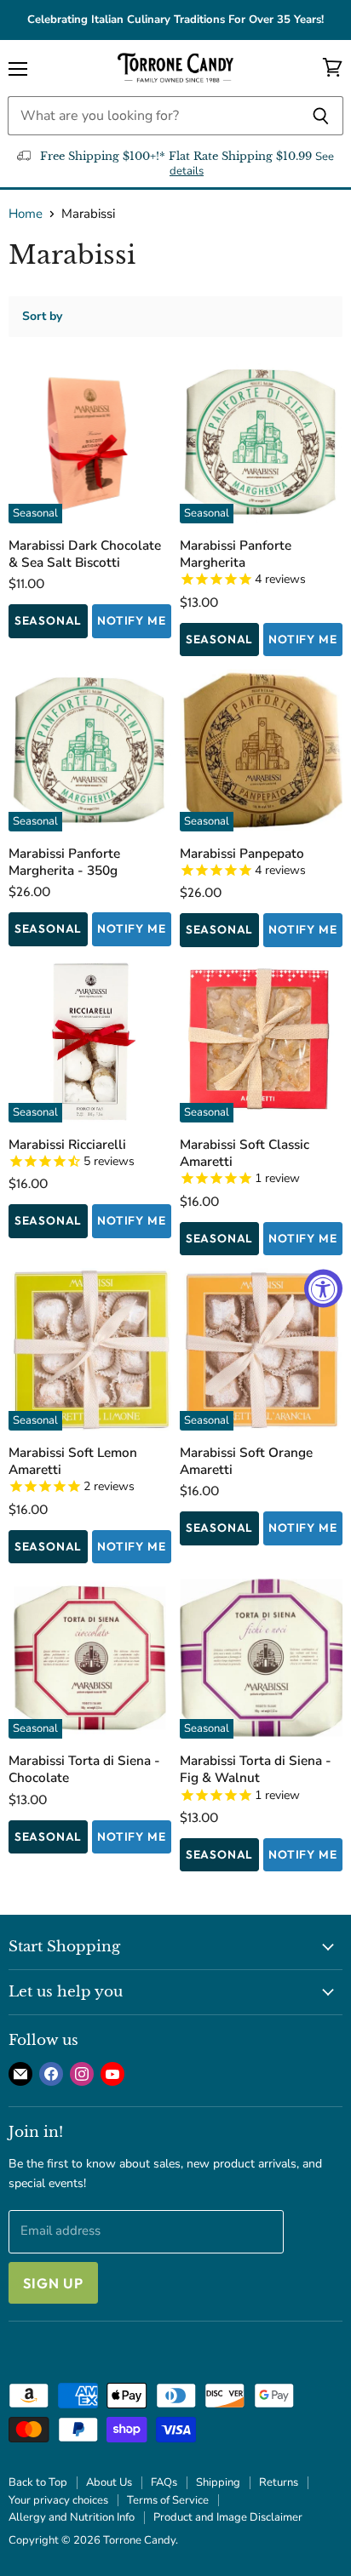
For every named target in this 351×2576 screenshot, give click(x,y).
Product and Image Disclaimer (228, 2517)
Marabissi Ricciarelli (67, 1144)
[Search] (321, 116)
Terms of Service (168, 2500)
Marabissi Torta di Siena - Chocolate (84, 1769)
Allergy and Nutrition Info (72, 2517)
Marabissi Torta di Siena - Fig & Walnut (256, 1769)
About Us (109, 2482)
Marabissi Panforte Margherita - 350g (64, 862)
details (187, 171)
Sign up (53, 2283)
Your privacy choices (58, 2500)
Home (26, 214)
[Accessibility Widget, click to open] (323, 1288)
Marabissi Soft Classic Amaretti (245, 1153)
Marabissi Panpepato (242, 853)
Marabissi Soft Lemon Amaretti (73, 1461)
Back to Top (38, 2482)
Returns (279, 2482)
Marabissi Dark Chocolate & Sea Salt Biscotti (85, 554)
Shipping (218, 2482)
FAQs (164, 2482)
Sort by (42, 317)
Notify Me (131, 620)
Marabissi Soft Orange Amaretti (246, 1461)
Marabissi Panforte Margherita (236, 554)
